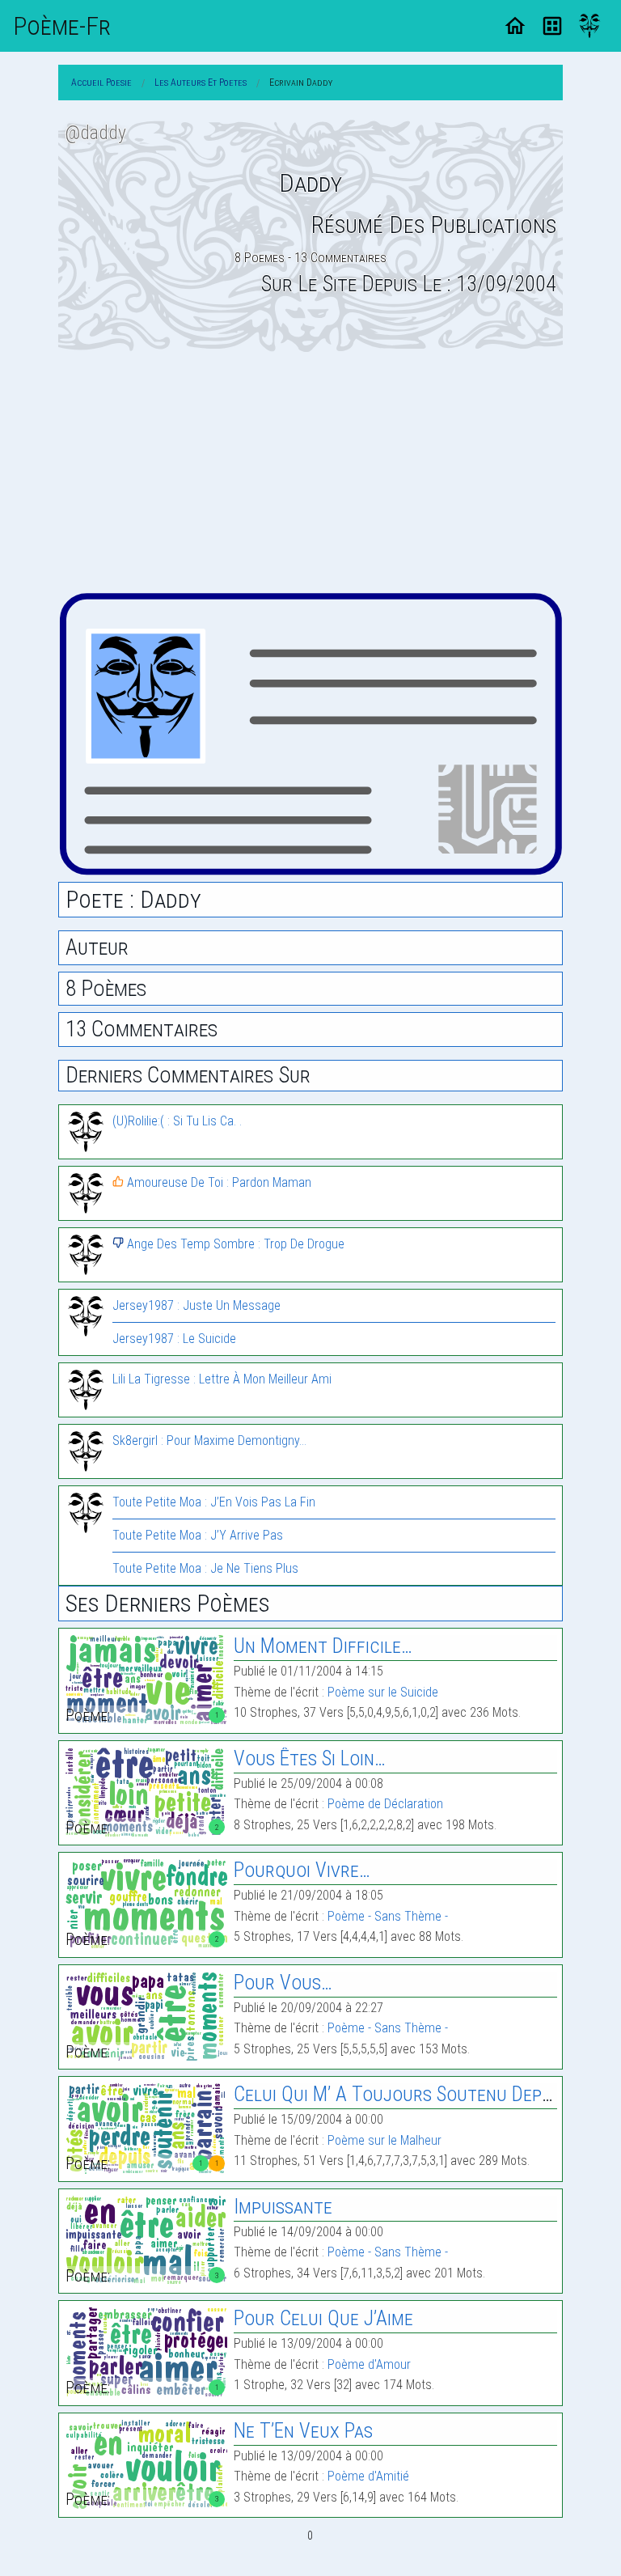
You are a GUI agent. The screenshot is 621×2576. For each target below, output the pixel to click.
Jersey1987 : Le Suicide (174, 1339)
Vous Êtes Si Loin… (310, 1758)
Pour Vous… (283, 1983)
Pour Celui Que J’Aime (323, 2318)
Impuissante (283, 2207)
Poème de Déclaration (385, 1804)
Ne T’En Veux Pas (303, 2431)
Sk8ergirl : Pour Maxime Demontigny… (209, 1441)
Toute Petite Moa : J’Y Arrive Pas (198, 1535)
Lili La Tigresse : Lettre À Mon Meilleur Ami (222, 1379)
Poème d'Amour (369, 2364)
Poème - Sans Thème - (388, 1916)
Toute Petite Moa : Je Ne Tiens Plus (205, 1568)
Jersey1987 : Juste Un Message (196, 1305)
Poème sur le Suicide (383, 1692)
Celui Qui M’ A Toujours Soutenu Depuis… (405, 2094)
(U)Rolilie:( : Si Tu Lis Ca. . (177, 1121)
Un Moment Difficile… (323, 1646)
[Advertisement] (310, 472)
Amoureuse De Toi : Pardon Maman (218, 1182)
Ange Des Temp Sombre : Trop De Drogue (234, 1244)
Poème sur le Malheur (384, 2140)
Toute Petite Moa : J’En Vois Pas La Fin (214, 1502)
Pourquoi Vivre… (302, 1870)
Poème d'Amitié (368, 2476)
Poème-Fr (62, 26)
